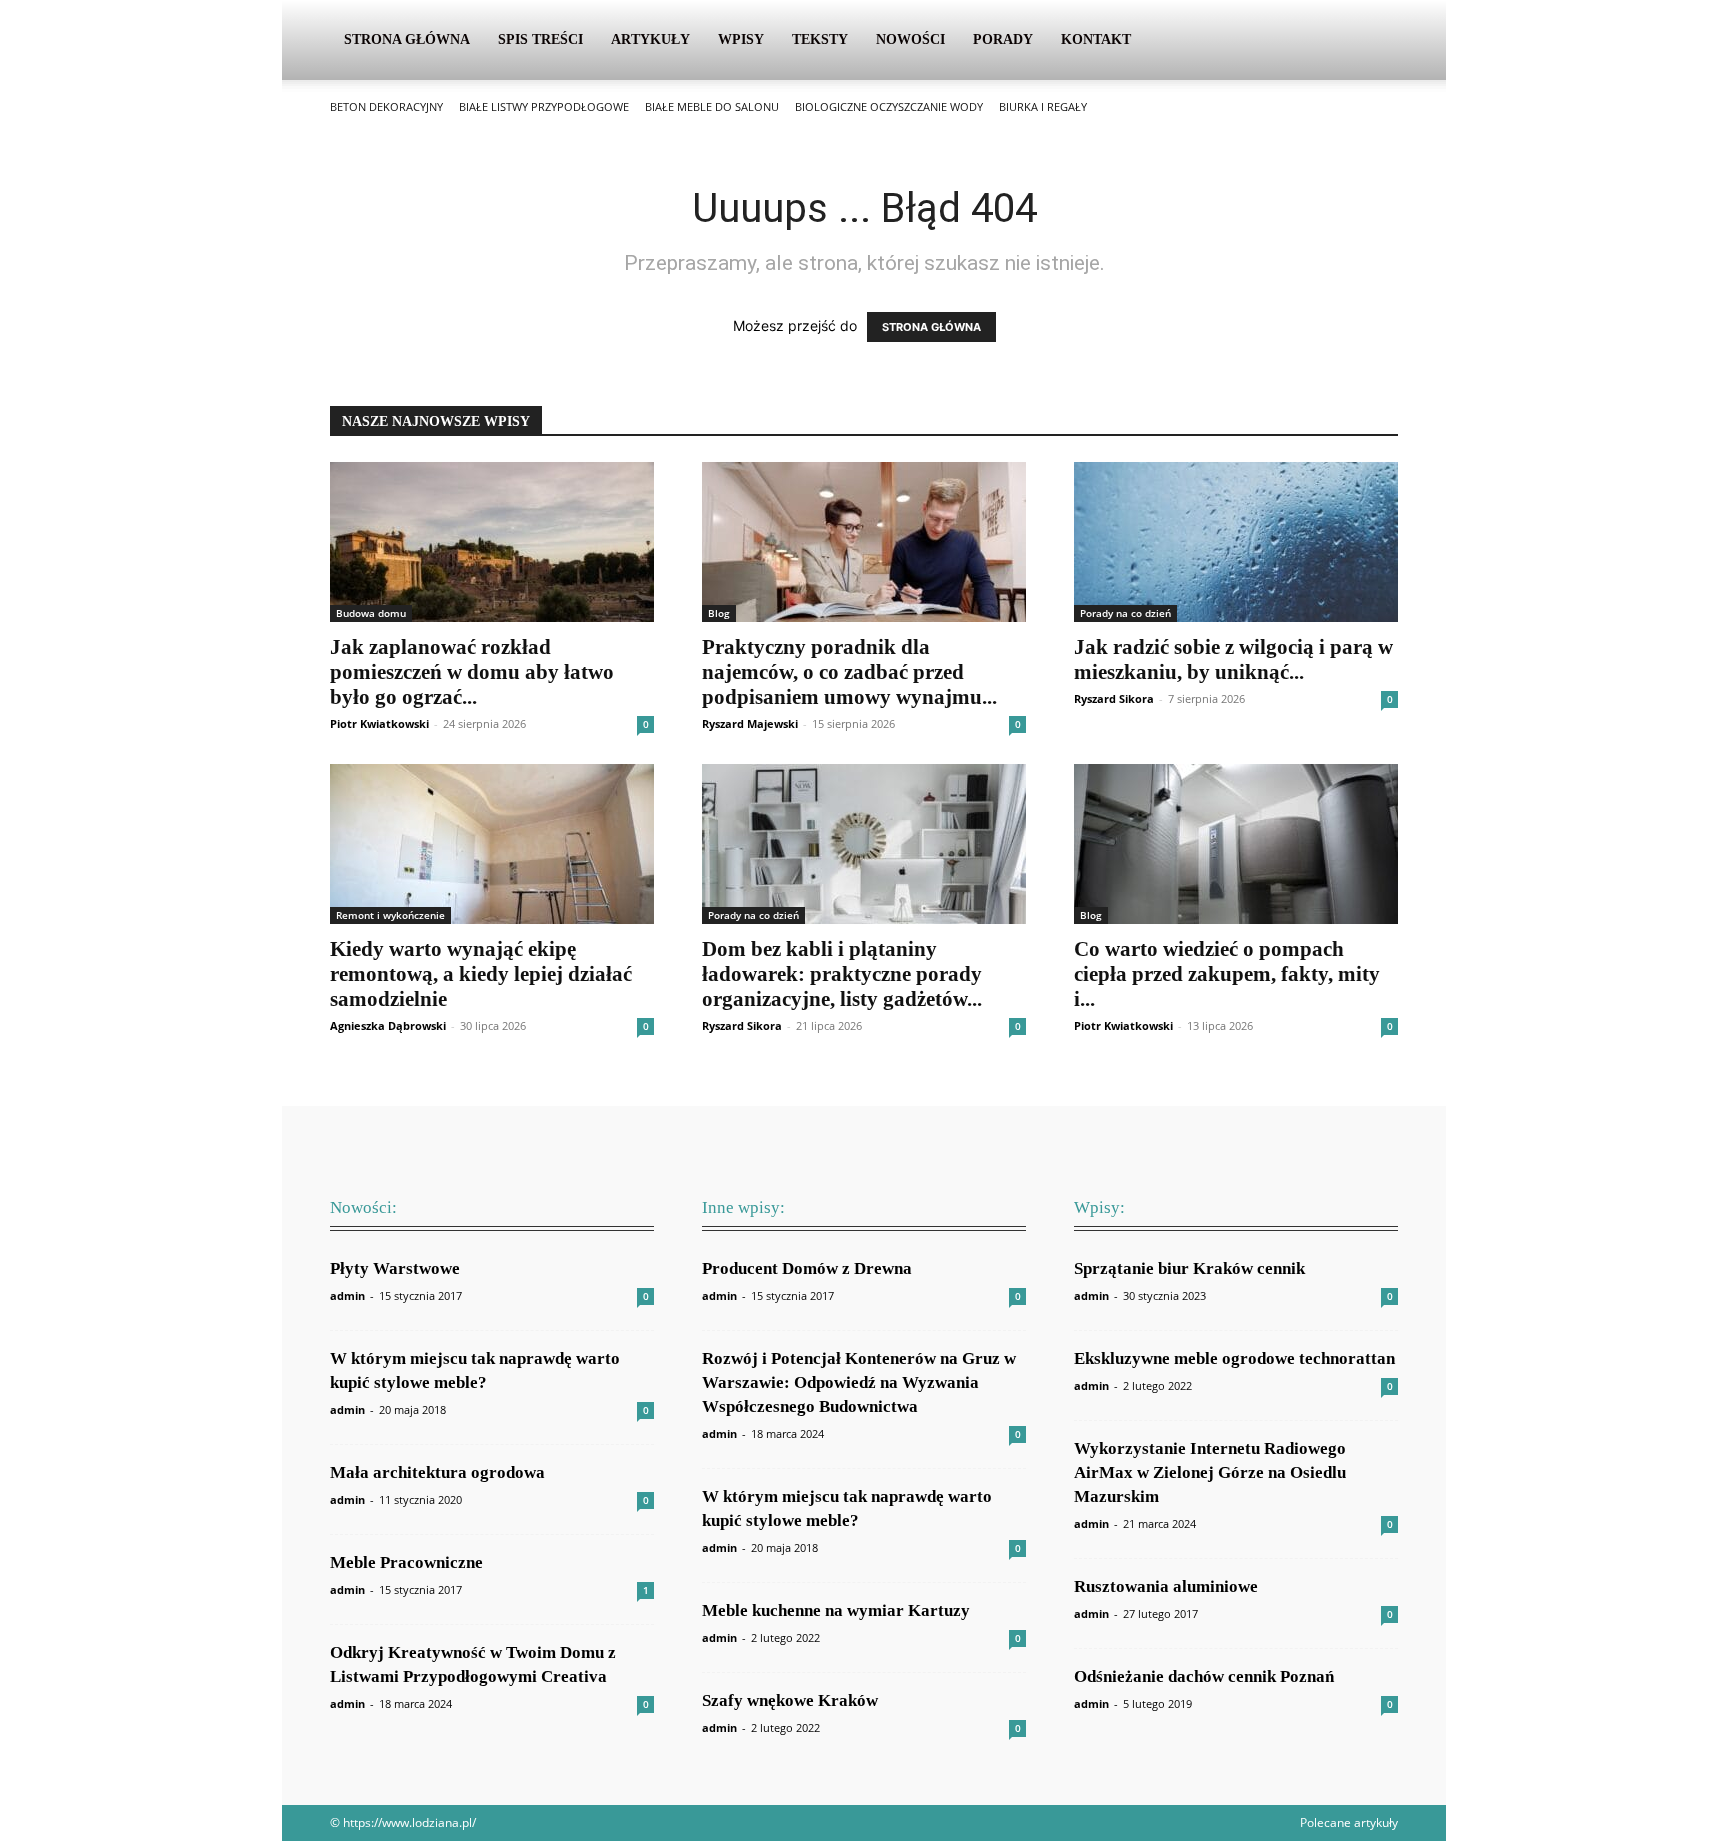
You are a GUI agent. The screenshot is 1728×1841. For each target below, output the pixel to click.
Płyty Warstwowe (395, 1268)
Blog (719, 613)
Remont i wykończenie (390, 915)
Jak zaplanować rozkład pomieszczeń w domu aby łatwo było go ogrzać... (472, 672)
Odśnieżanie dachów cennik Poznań (1204, 1676)
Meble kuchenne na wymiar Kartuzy (836, 1610)
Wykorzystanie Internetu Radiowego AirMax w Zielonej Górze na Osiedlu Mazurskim (1210, 1472)
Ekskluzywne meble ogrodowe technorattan (1234, 1358)
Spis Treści (540, 39)
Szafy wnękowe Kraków (790, 1700)
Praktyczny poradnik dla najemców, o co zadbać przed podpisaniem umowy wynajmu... (849, 672)
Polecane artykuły (1349, 1822)
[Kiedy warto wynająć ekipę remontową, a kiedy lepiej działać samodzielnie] (492, 844)
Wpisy (741, 39)
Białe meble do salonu (712, 106)
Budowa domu (371, 613)
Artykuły (650, 39)
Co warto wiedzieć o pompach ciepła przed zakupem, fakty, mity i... (1227, 974)
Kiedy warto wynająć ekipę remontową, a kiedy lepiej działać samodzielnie (481, 974)
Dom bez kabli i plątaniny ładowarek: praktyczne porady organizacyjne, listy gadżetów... (842, 974)
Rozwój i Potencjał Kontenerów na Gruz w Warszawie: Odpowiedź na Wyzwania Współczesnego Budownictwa (859, 1382)
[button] (1374, 41)
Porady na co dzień (1125, 613)
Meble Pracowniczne (406, 1562)
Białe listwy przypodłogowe (544, 106)
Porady (1003, 39)
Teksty (820, 39)
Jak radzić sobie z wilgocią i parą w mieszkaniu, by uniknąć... (1233, 659)
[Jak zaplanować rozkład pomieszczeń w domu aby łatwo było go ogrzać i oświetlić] (492, 542)
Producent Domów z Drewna (807, 1268)
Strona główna (407, 39)
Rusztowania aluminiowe (1166, 1586)
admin (347, 1295)
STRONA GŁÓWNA (931, 327)
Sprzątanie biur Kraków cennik (1189, 1268)
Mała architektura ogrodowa (437, 1472)
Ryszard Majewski (750, 723)
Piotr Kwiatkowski (379, 723)
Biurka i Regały (1043, 106)
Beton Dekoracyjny (386, 106)
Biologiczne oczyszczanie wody (889, 106)
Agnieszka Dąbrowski (388, 1025)
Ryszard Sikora (1114, 698)
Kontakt (1096, 39)
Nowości (910, 39)
